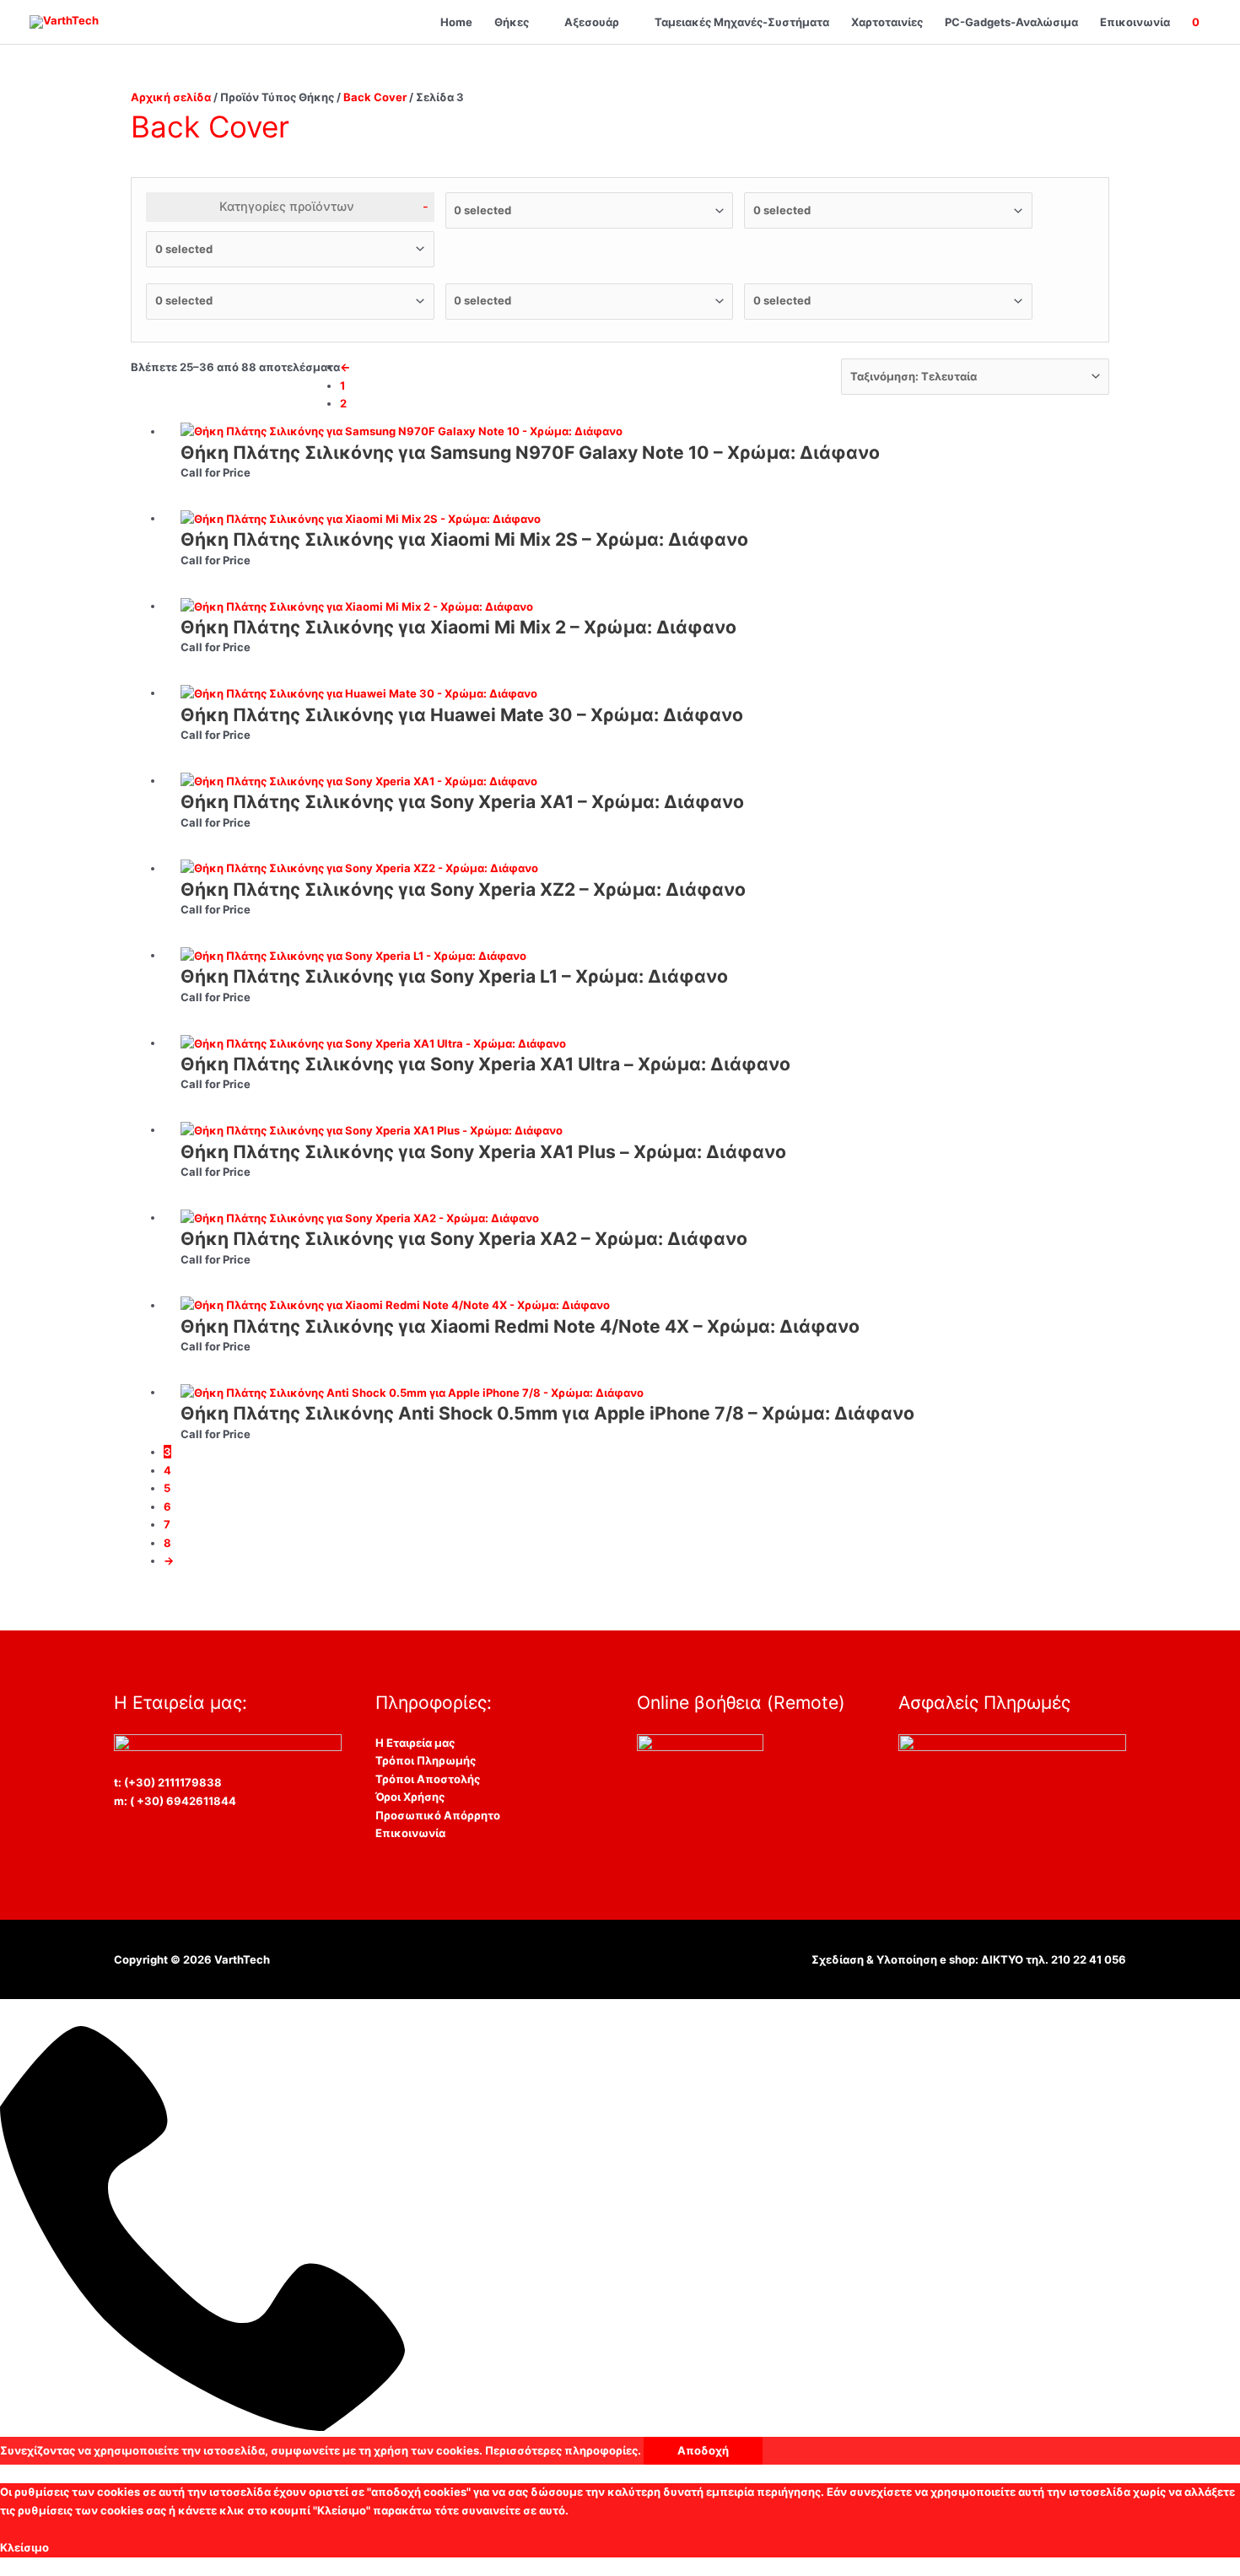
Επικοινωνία (1135, 22)
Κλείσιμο (24, 2547)
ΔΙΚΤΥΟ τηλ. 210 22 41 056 (1054, 1959)
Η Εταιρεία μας (415, 1743)
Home (456, 22)
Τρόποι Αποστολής (428, 1779)
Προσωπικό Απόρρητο (438, 1815)
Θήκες (512, 22)
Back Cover (375, 97)
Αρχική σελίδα (171, 97)
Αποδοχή (703, 2450)
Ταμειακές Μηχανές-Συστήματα (742, 22)
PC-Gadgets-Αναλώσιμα (1011, 22)
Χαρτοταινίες (887, 22)
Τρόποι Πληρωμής (426, 1760)
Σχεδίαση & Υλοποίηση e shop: (896, 1959)
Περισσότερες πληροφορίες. (563, 2450)
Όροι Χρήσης (410, 1797)
